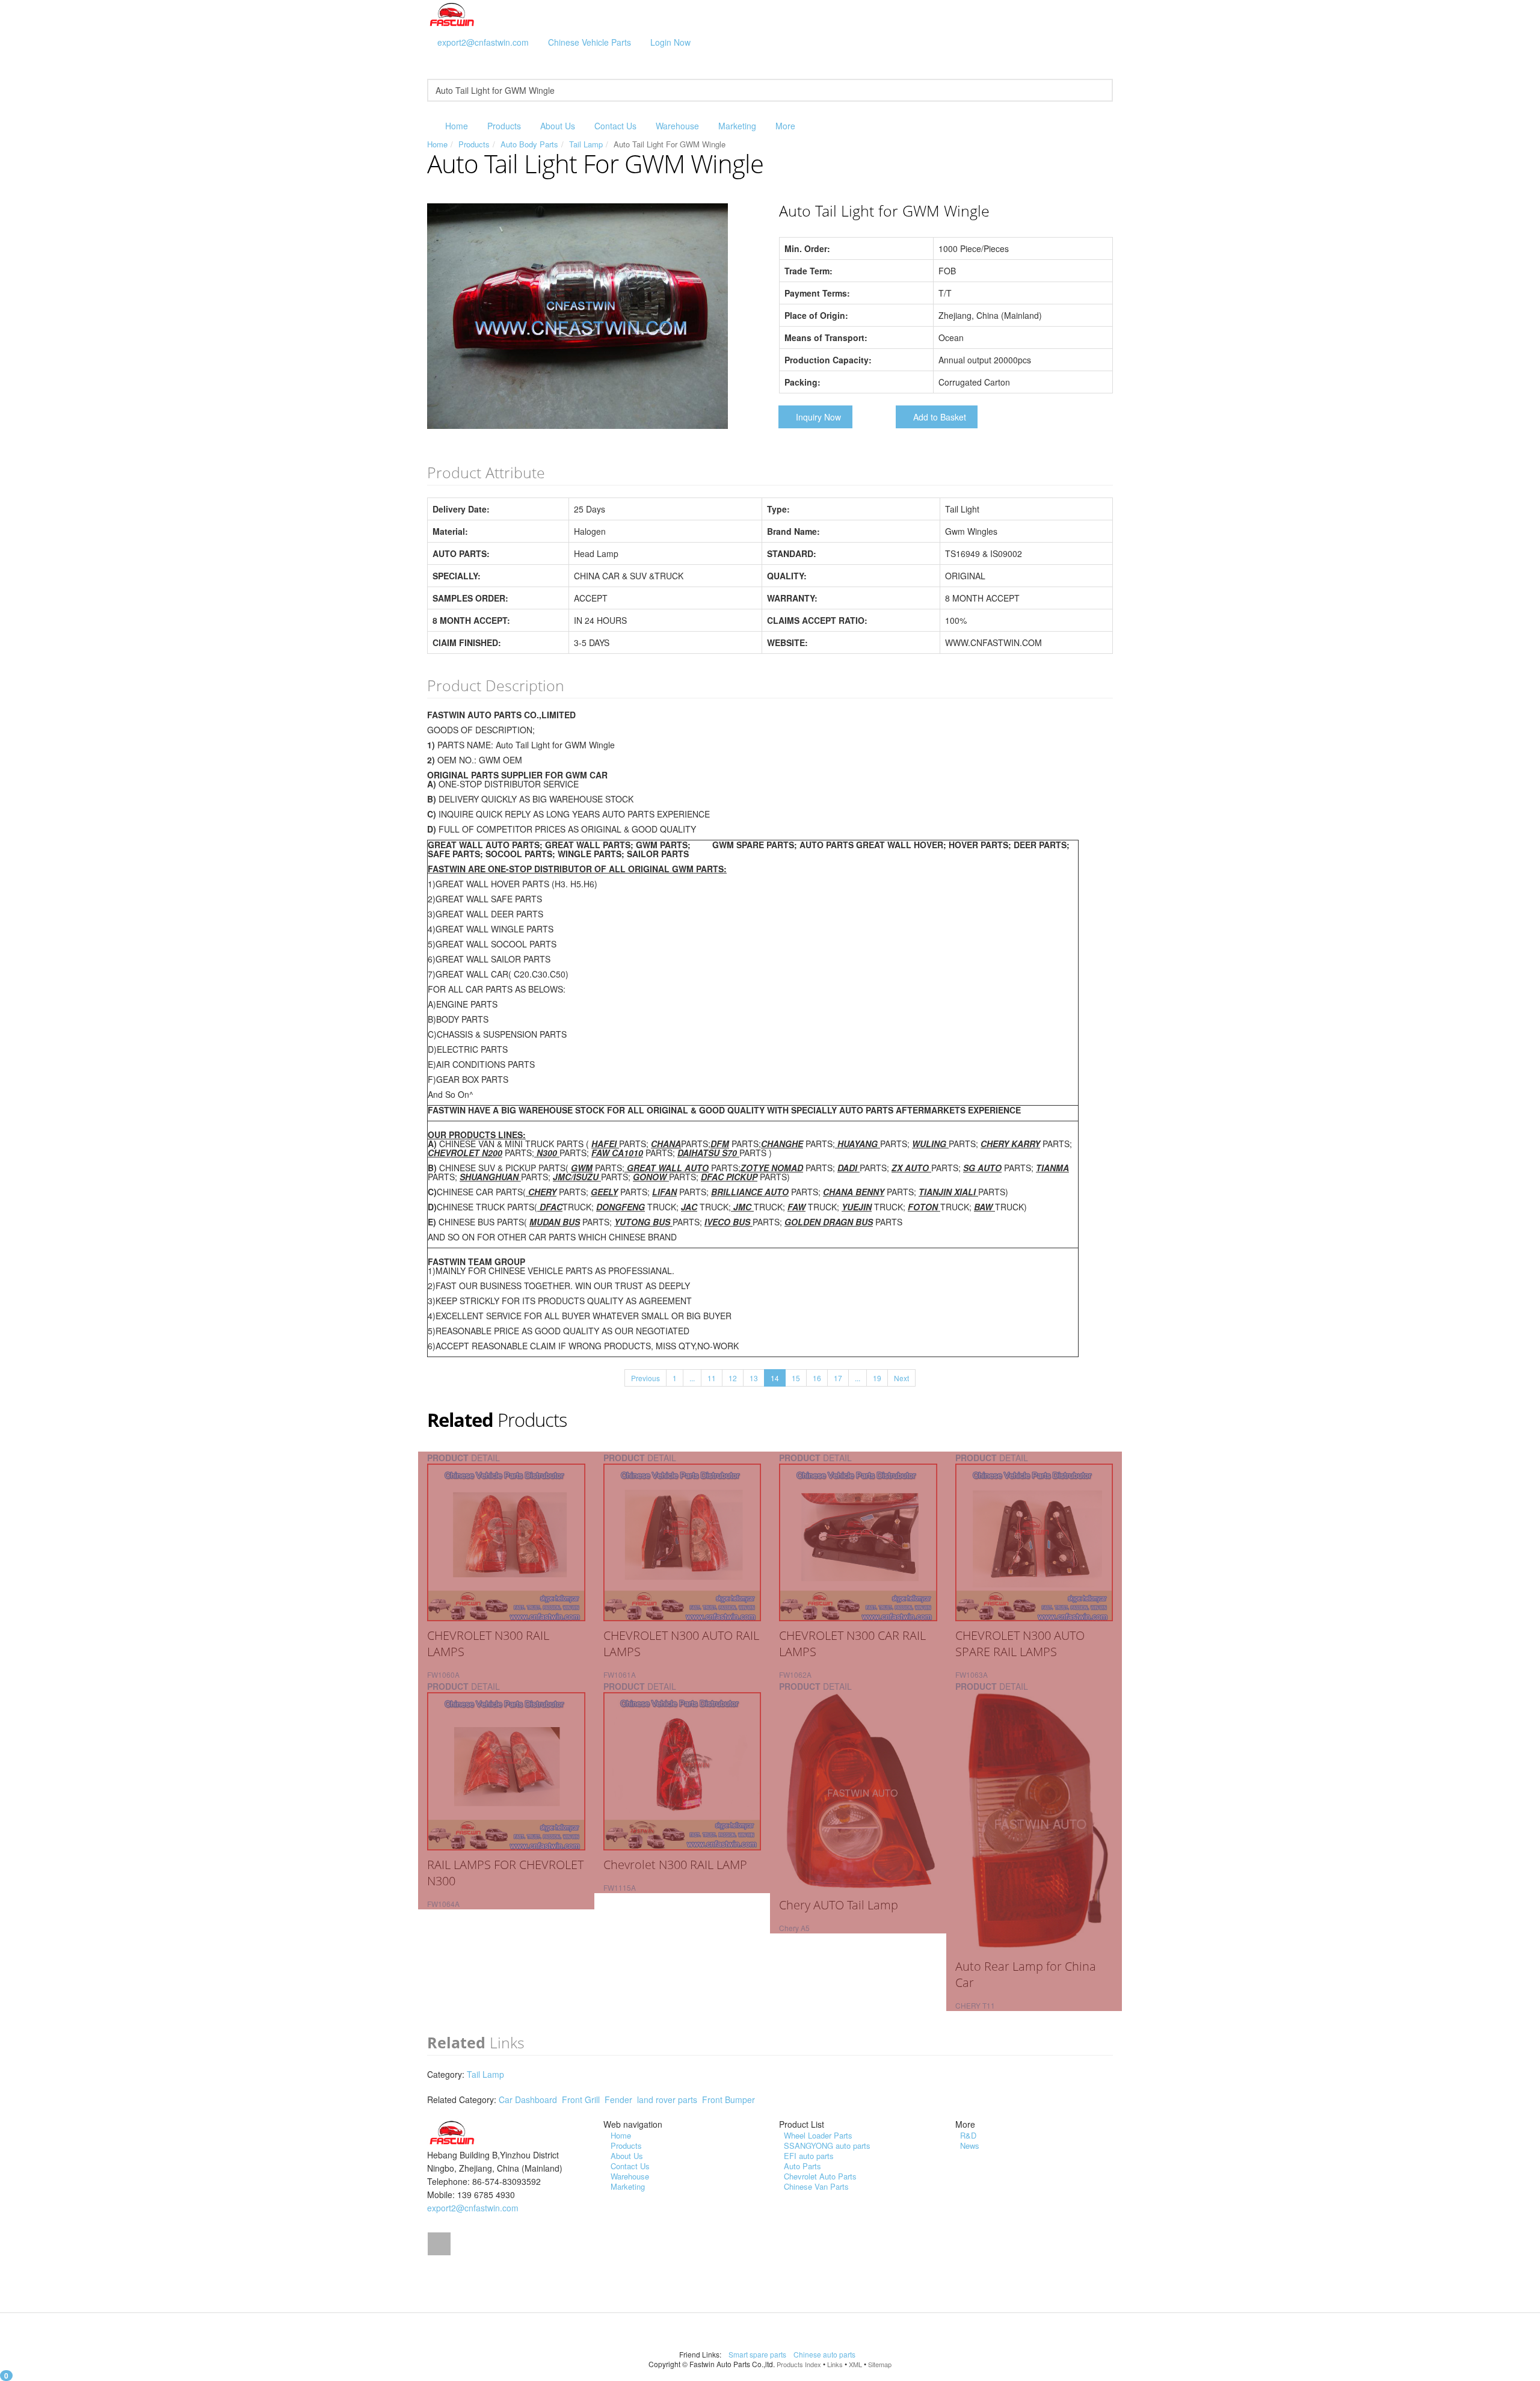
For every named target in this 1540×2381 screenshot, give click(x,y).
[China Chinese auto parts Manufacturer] (452, 14)
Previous (645, 1378)
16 (817, 1378)
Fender (618, 2099)
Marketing (737, 126)
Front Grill (581, 2099)
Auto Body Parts (529, 144)
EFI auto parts (809, 2156)
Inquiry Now (818, 417)
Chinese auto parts (825, 2354)
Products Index (799, 2364)
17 (838, 1378)
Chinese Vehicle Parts (590, 42)
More (785, 126)
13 (754, 1378)
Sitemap (880, 2364)
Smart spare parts (758, 2354)
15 (796, 1378)
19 (877, 1378)
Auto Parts (802, 2166)
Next (901, 1378)
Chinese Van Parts (816, 2186)
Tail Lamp (586, 144)
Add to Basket (940, 417)
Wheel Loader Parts (818, 2135)
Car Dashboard (528, 2099)
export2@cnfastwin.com (483, 42)
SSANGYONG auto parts (827, 2145)
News (970, 2145)
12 (733, 1378)
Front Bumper (728, 2099)
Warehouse (677, 126)
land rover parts (667, 2099)
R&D (968, 2135)
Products (504, 126)
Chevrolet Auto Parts (820, 2176)
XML (855, 2364)
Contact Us (615, 126)
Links (835, 2364)
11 (712, 1378)
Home (457, 126)
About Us (558, 126)
